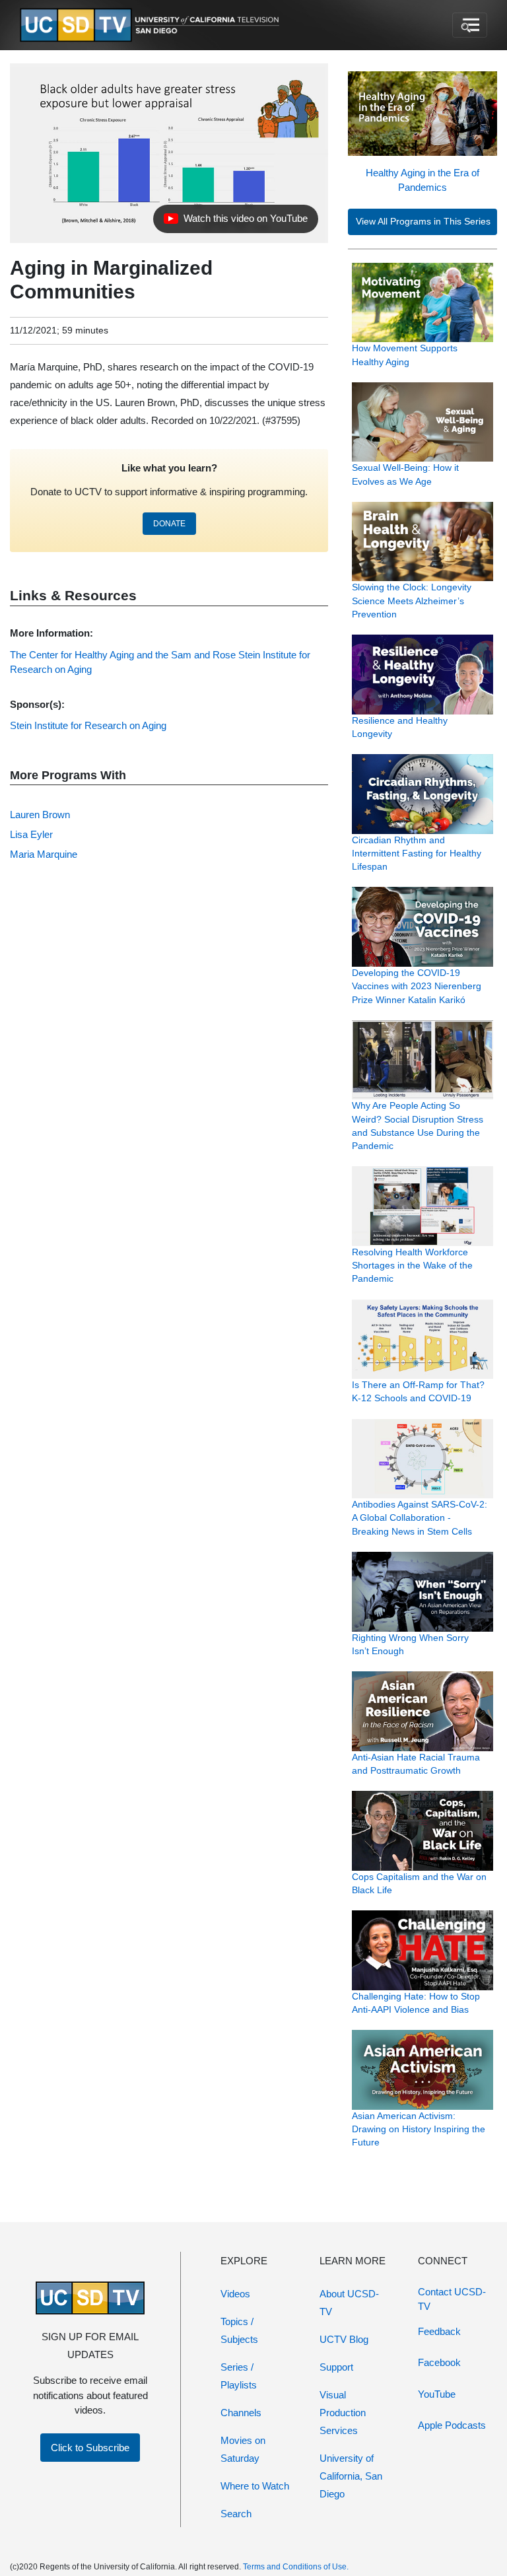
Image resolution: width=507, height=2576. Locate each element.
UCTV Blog (344, 2339)
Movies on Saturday (243, 2449)
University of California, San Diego (351, 2476)
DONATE (169, 524)
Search (236, 2514)
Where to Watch (255, 2486)
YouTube (437, 2394)
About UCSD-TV (349, 2303)
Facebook (439, 2362)
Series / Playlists (239, 2376)
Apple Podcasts (452, 2425)
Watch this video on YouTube (235, 222)
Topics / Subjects (239, 2330)
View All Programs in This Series (423, 222)
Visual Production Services (343, 2413)
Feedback (439, 2331)
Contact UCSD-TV (452, 2299)
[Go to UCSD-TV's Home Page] (152, 25)
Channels (241, 2413)
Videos (235, 2294)
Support (336, 2367)
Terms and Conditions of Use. (296, 2567)
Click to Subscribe (90, 2448)
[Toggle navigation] (470, 25)
